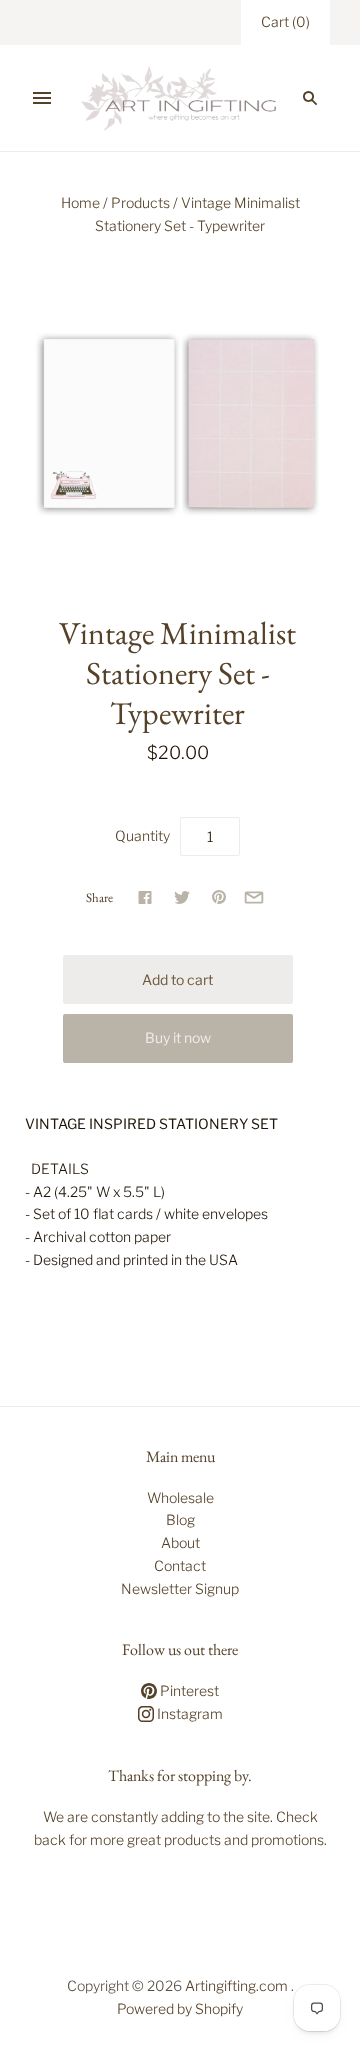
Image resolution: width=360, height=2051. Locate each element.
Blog (180, 1519)
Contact (180, 1565)
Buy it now (178, 1037)
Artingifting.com (236, 1985)
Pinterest (188, 1690)
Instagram (188, 1713)
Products (140, 202)
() (285, 21)
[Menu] (42, 98)
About (180, 1542)
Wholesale (180, 1497)
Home (80, 202)
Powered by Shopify (180, 2008)
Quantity (142, 835)
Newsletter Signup (180, 1588)
